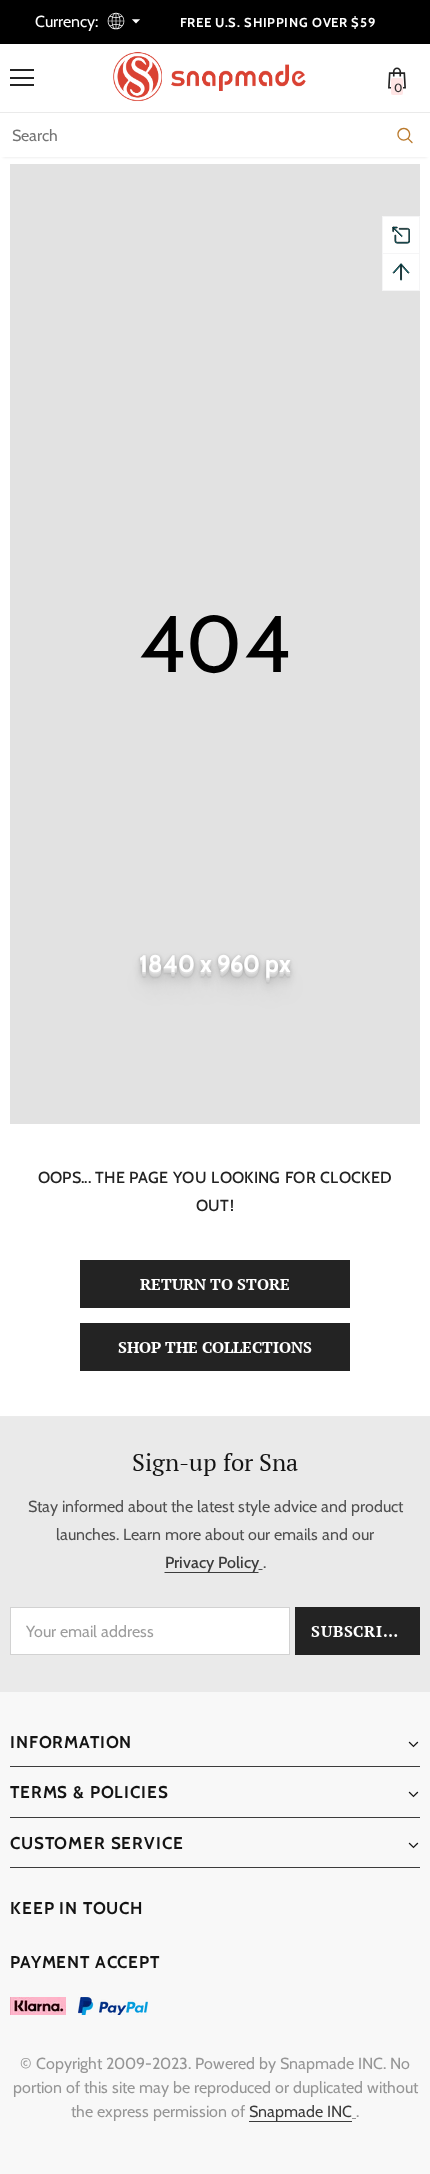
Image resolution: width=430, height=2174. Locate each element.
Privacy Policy (212, 1562)
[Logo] (220, 77)
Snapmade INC (300, 2111)
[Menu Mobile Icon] (22, 78)
